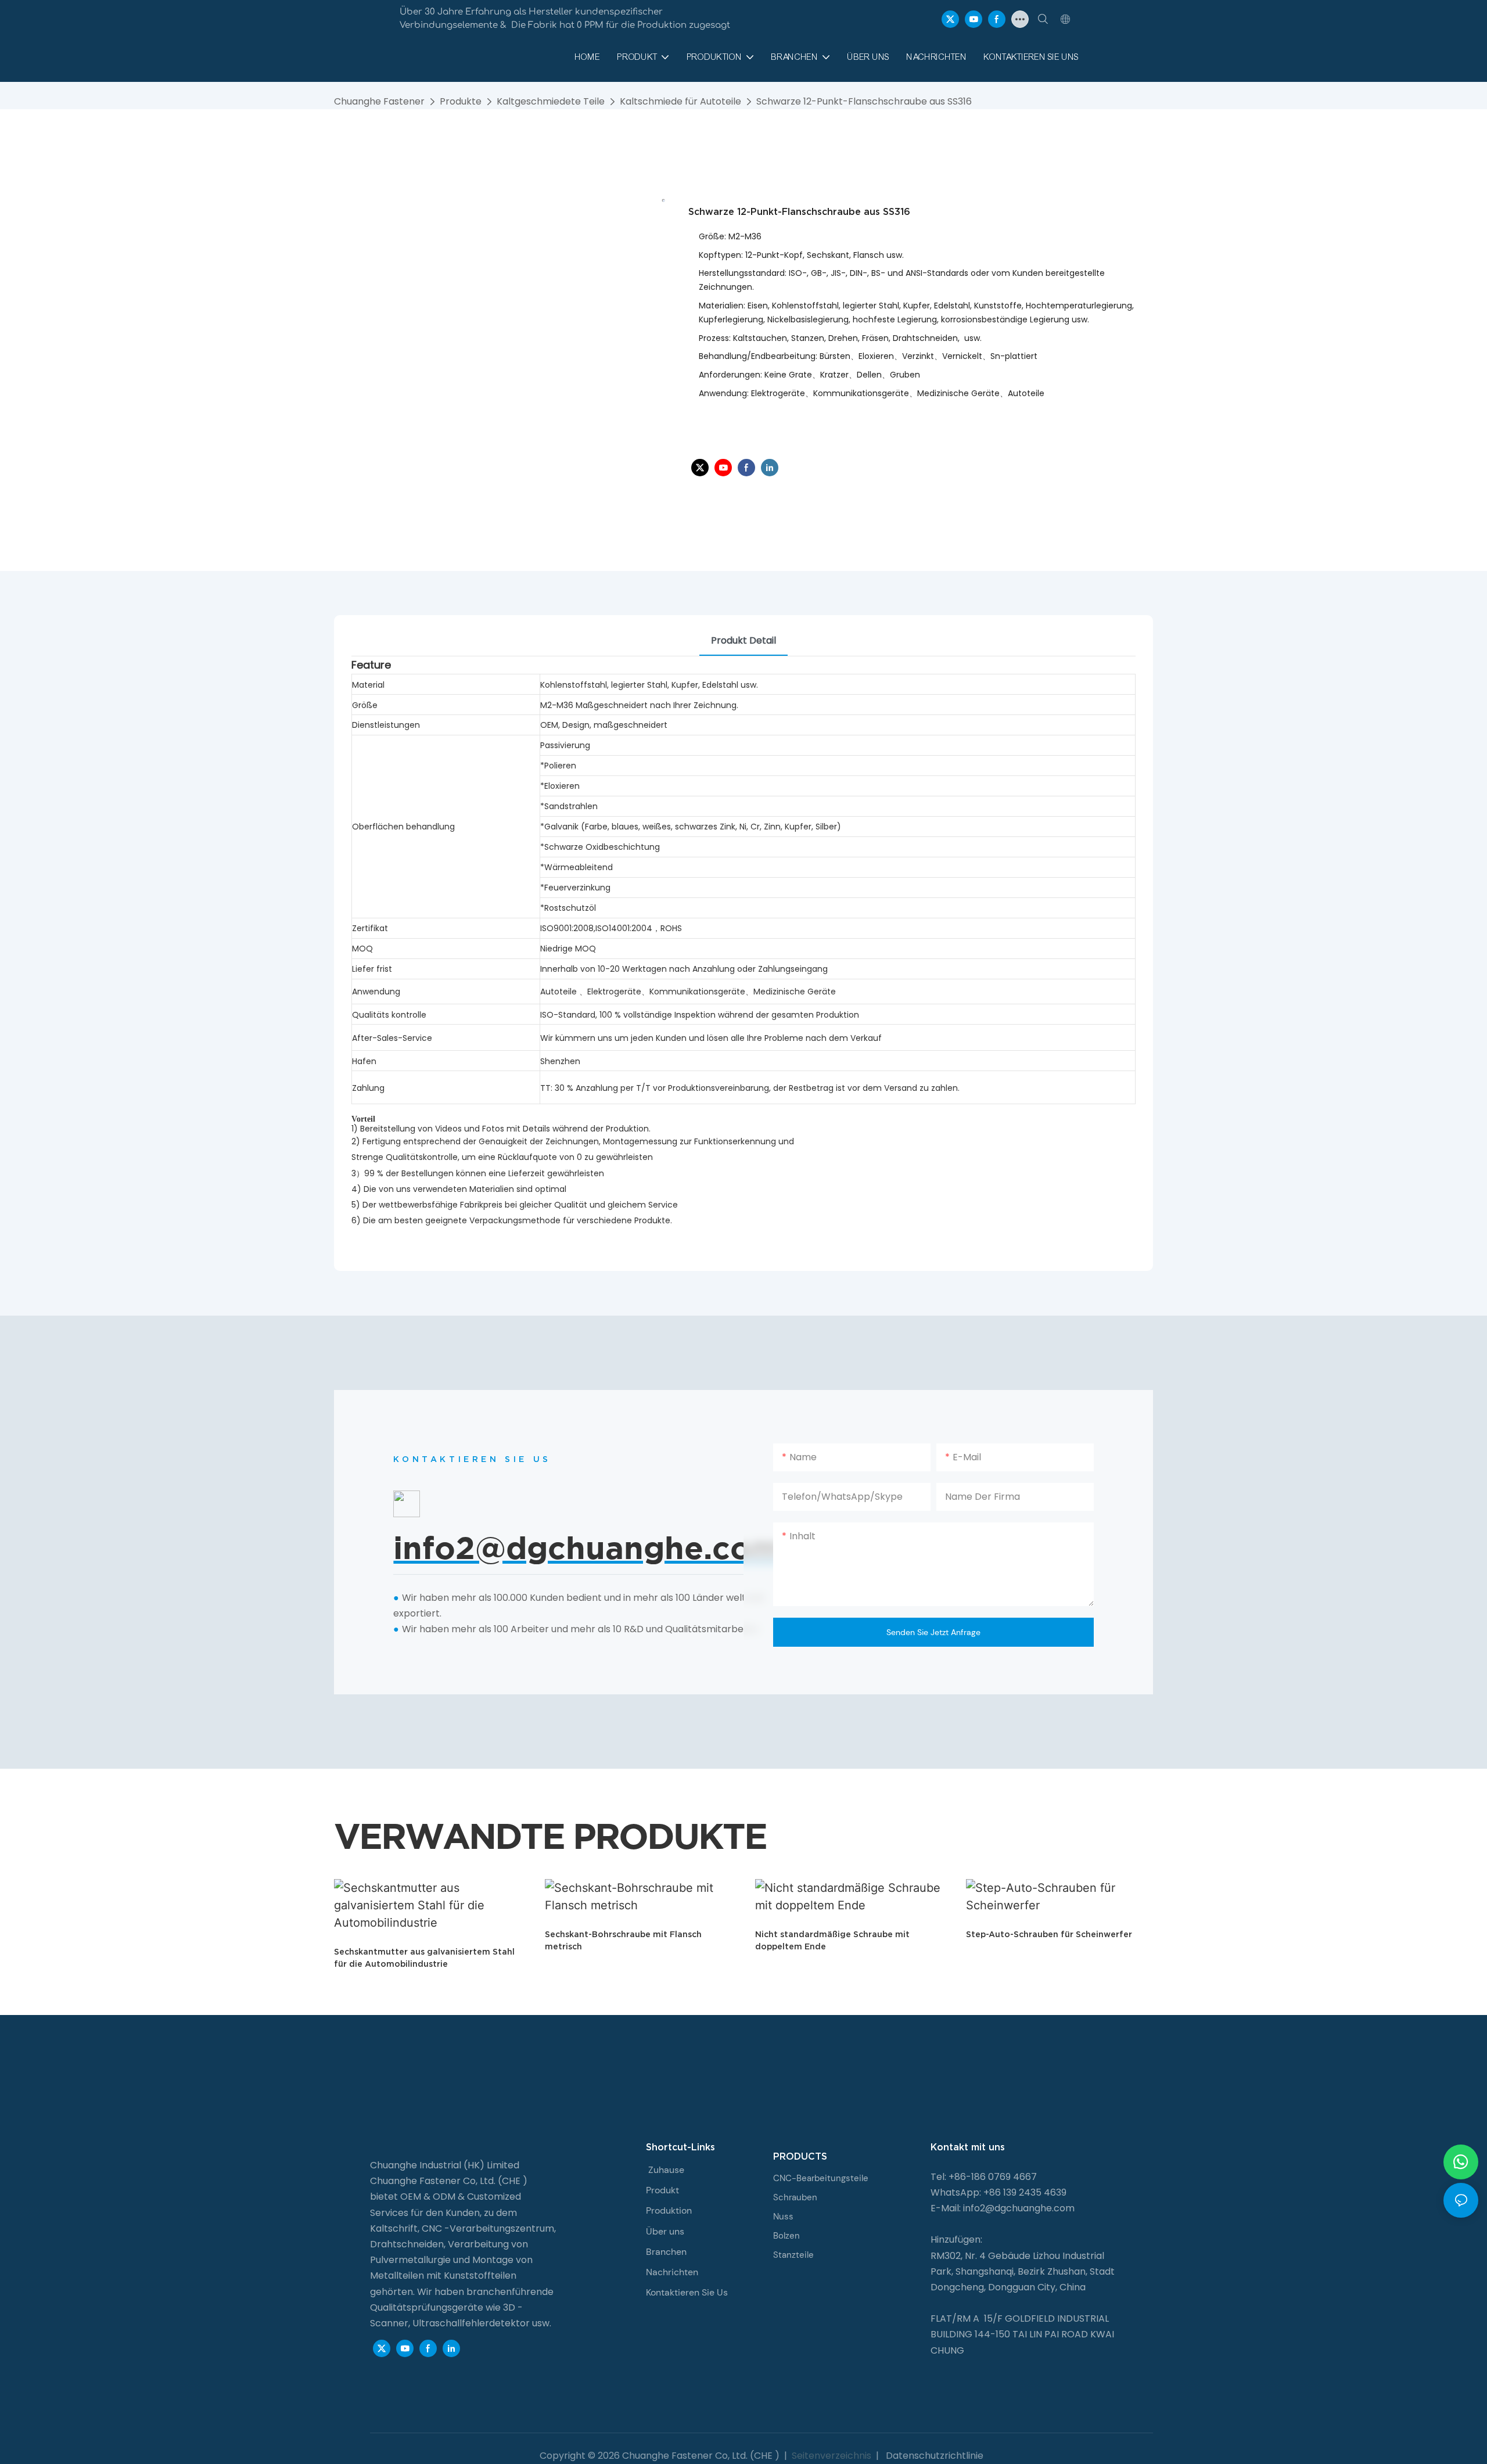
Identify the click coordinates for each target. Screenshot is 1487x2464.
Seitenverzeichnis (832, 2456)
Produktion (669, 2210)
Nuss (783, 2217)
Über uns (665, 2231)
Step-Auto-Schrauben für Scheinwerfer (1049, 1934)
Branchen (666, 2252)
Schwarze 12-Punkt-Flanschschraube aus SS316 (864, 101)
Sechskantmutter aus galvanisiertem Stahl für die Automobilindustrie (424, 1958)
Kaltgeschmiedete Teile (551, 101)
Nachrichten (672, 2272)
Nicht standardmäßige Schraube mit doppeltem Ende (832, 1940)
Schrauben (795, 2197)
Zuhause (666, 2170)
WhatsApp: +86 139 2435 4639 (998, 2192)
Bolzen (786, 2236)
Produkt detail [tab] (743, 640)
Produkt (662, 2190)
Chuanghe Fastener (379, 101)
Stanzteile (793, 2255)
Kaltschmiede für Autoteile (680, 101)
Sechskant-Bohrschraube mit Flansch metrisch (623, 1940)
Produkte (461, 101)
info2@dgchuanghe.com (1019, 2208)
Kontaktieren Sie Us (687, 2292)
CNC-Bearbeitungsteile (821, 2178)
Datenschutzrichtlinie (933, 2456)
